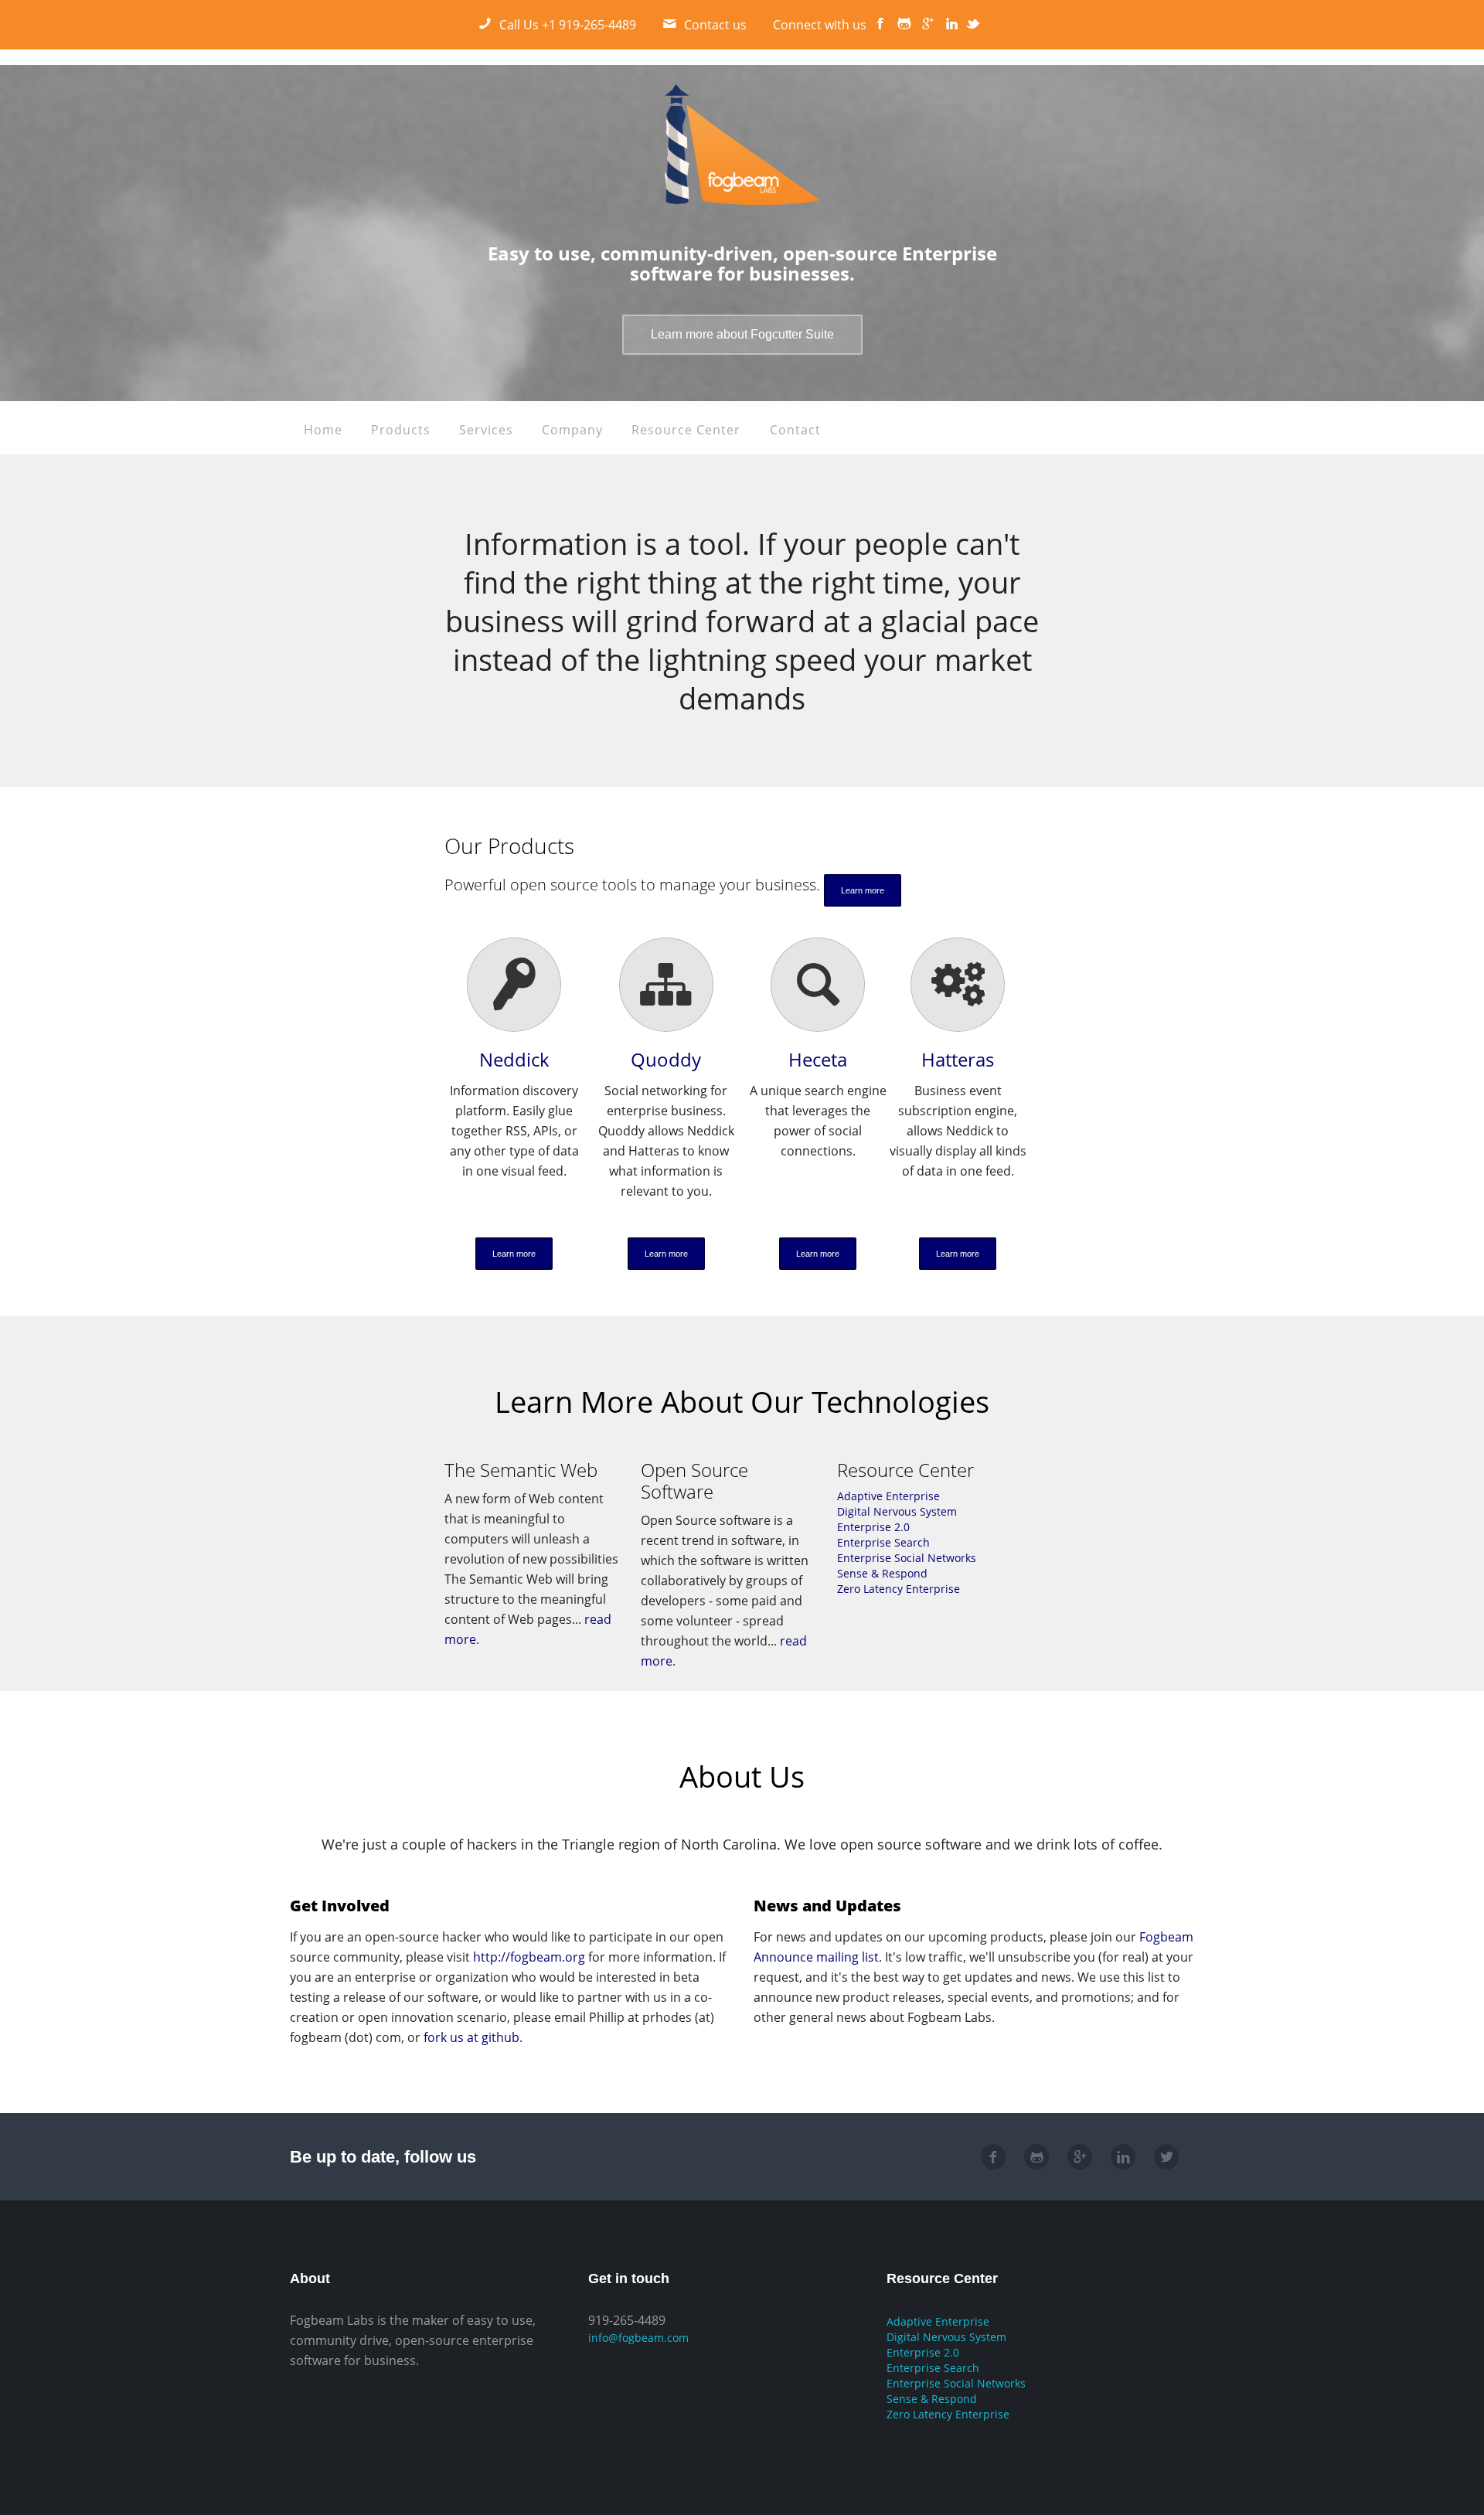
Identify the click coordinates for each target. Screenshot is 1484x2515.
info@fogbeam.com (638, 2338)
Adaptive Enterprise (888, 1496)
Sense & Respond (882, 1573)
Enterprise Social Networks (907, 1558)
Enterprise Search (883, 1542)
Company (572, 430)
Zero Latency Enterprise (899, 1589)
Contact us (715, 25)
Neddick (514, 1059)
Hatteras (958, 1059)
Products (401, 430)
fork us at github (471, 2037)
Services (486, 430)
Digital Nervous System (897, 1511)
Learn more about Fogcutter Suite (742, 334)
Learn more (863, 890)
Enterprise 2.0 (873, 1527)
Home (323, 430)
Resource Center (686, 430)
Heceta (818, 1059)
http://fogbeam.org (529, 1957)
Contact (795, 430)
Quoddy (666, 1059)
